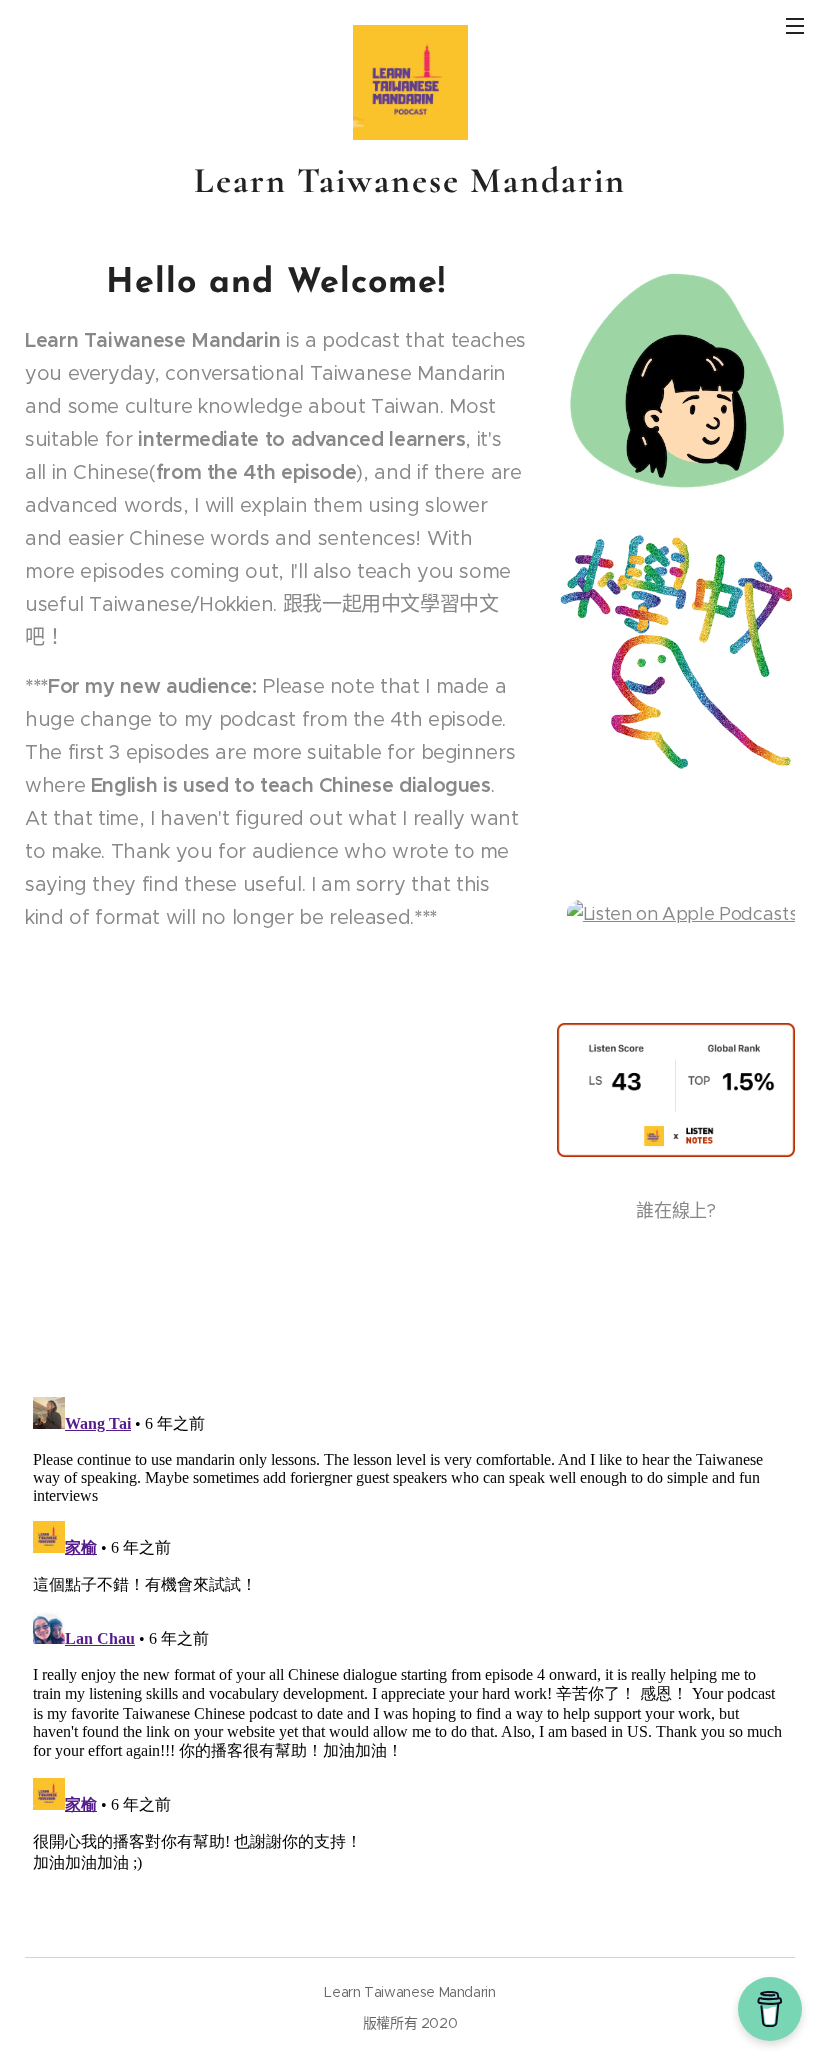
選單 (795, 25)
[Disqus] (410, 1639)
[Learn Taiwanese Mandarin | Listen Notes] (676, 1151)
